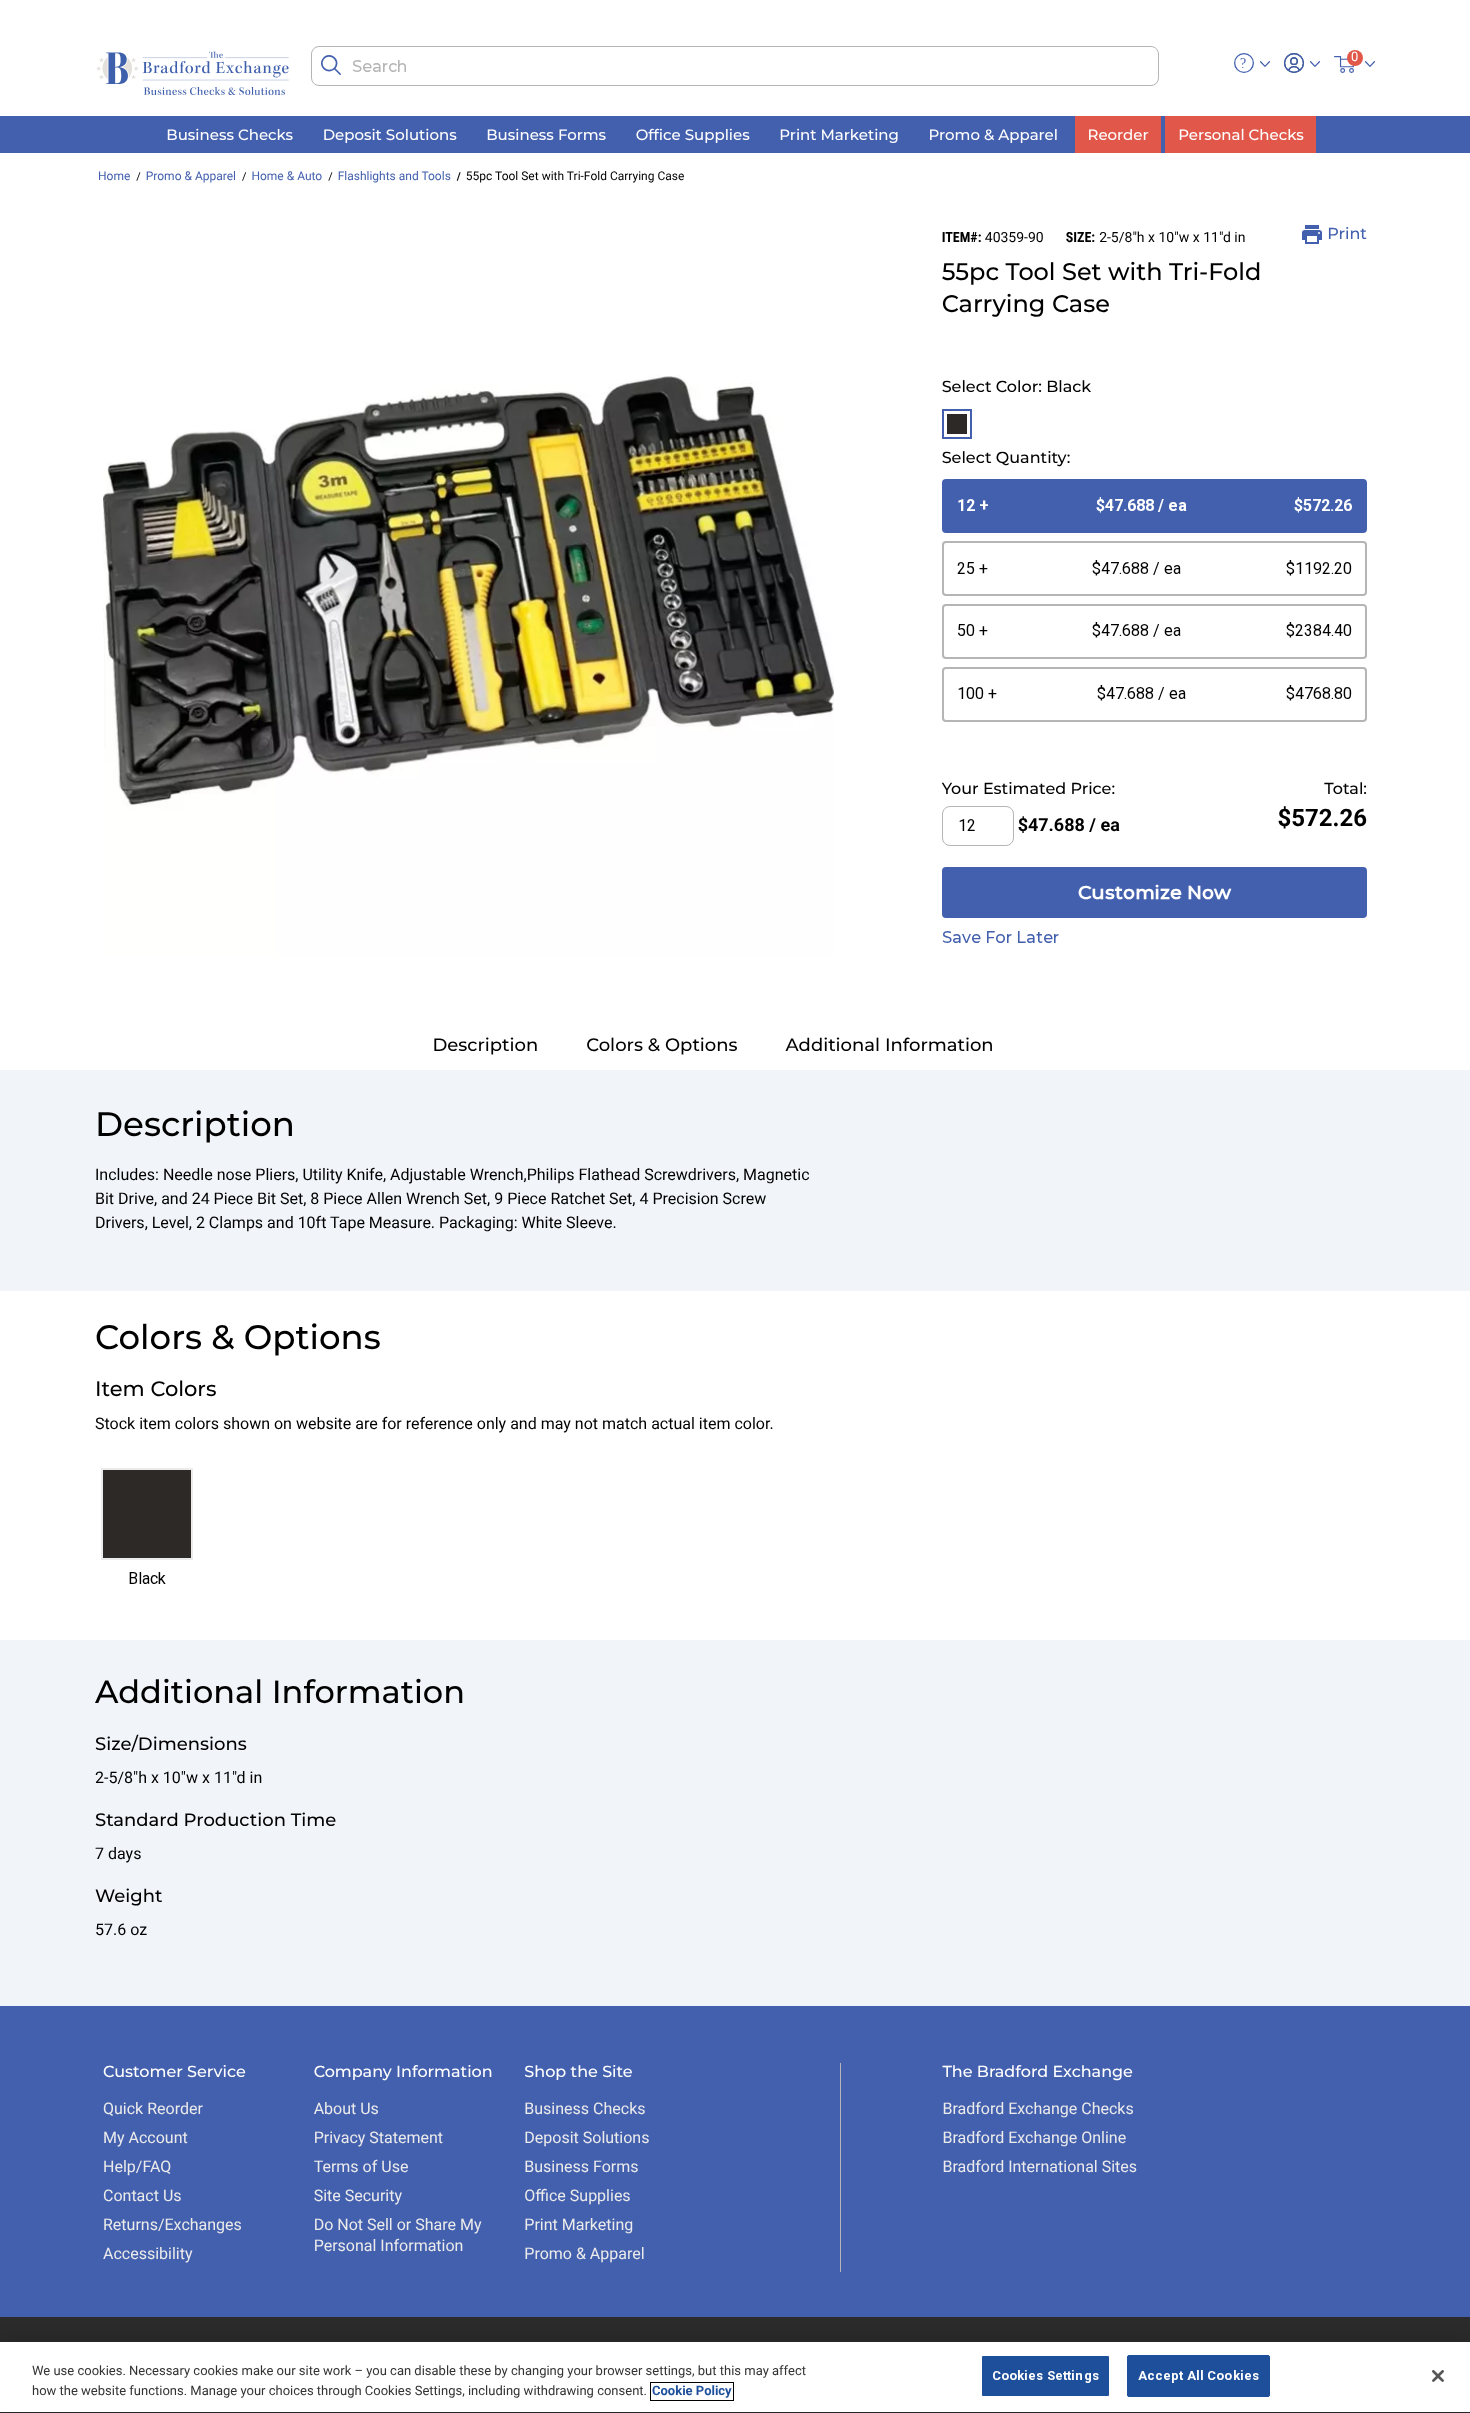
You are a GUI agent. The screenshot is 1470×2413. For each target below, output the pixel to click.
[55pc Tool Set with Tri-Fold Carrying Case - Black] (468, 590)
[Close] (1438, 2376)
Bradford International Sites (1039, 2166)
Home (114, 176)
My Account (145, 2137)
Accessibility (148, 2253)
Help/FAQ (137, 2166)
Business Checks (584, 2108)
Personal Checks (1240, 133)
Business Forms (581, 2166)
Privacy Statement (378, 2137)
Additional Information (890, 1045)
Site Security (358, 2195)
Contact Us (142, 2195)
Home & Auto (286, 176)
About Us (346, 2108)
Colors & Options (661, 1045)
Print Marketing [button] (839, 133)
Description (485, 1045)
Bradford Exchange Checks (1037, 2108)
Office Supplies (577, 2195)
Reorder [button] (1118, 133)
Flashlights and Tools (394, 176)
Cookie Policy (692, 2391)
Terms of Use (361, 2166)
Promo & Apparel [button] (992, 133)
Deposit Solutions (586, 2137)
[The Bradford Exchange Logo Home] (195, 71)
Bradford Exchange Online (1034, 2137)
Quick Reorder (153, 2108)
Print (1347, 234)
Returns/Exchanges (172, 2224)
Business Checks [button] (229, 133)
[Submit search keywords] (331, 65)
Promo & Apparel (191, 176)
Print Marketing (578, 2224)
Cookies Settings (1045, 2375)
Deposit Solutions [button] (390, 133)
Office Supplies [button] (693, 133)
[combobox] (735, 66)
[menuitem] (230, 134)
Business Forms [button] (546, 133)
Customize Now (1154, 892)
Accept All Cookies (1198, 2375)
